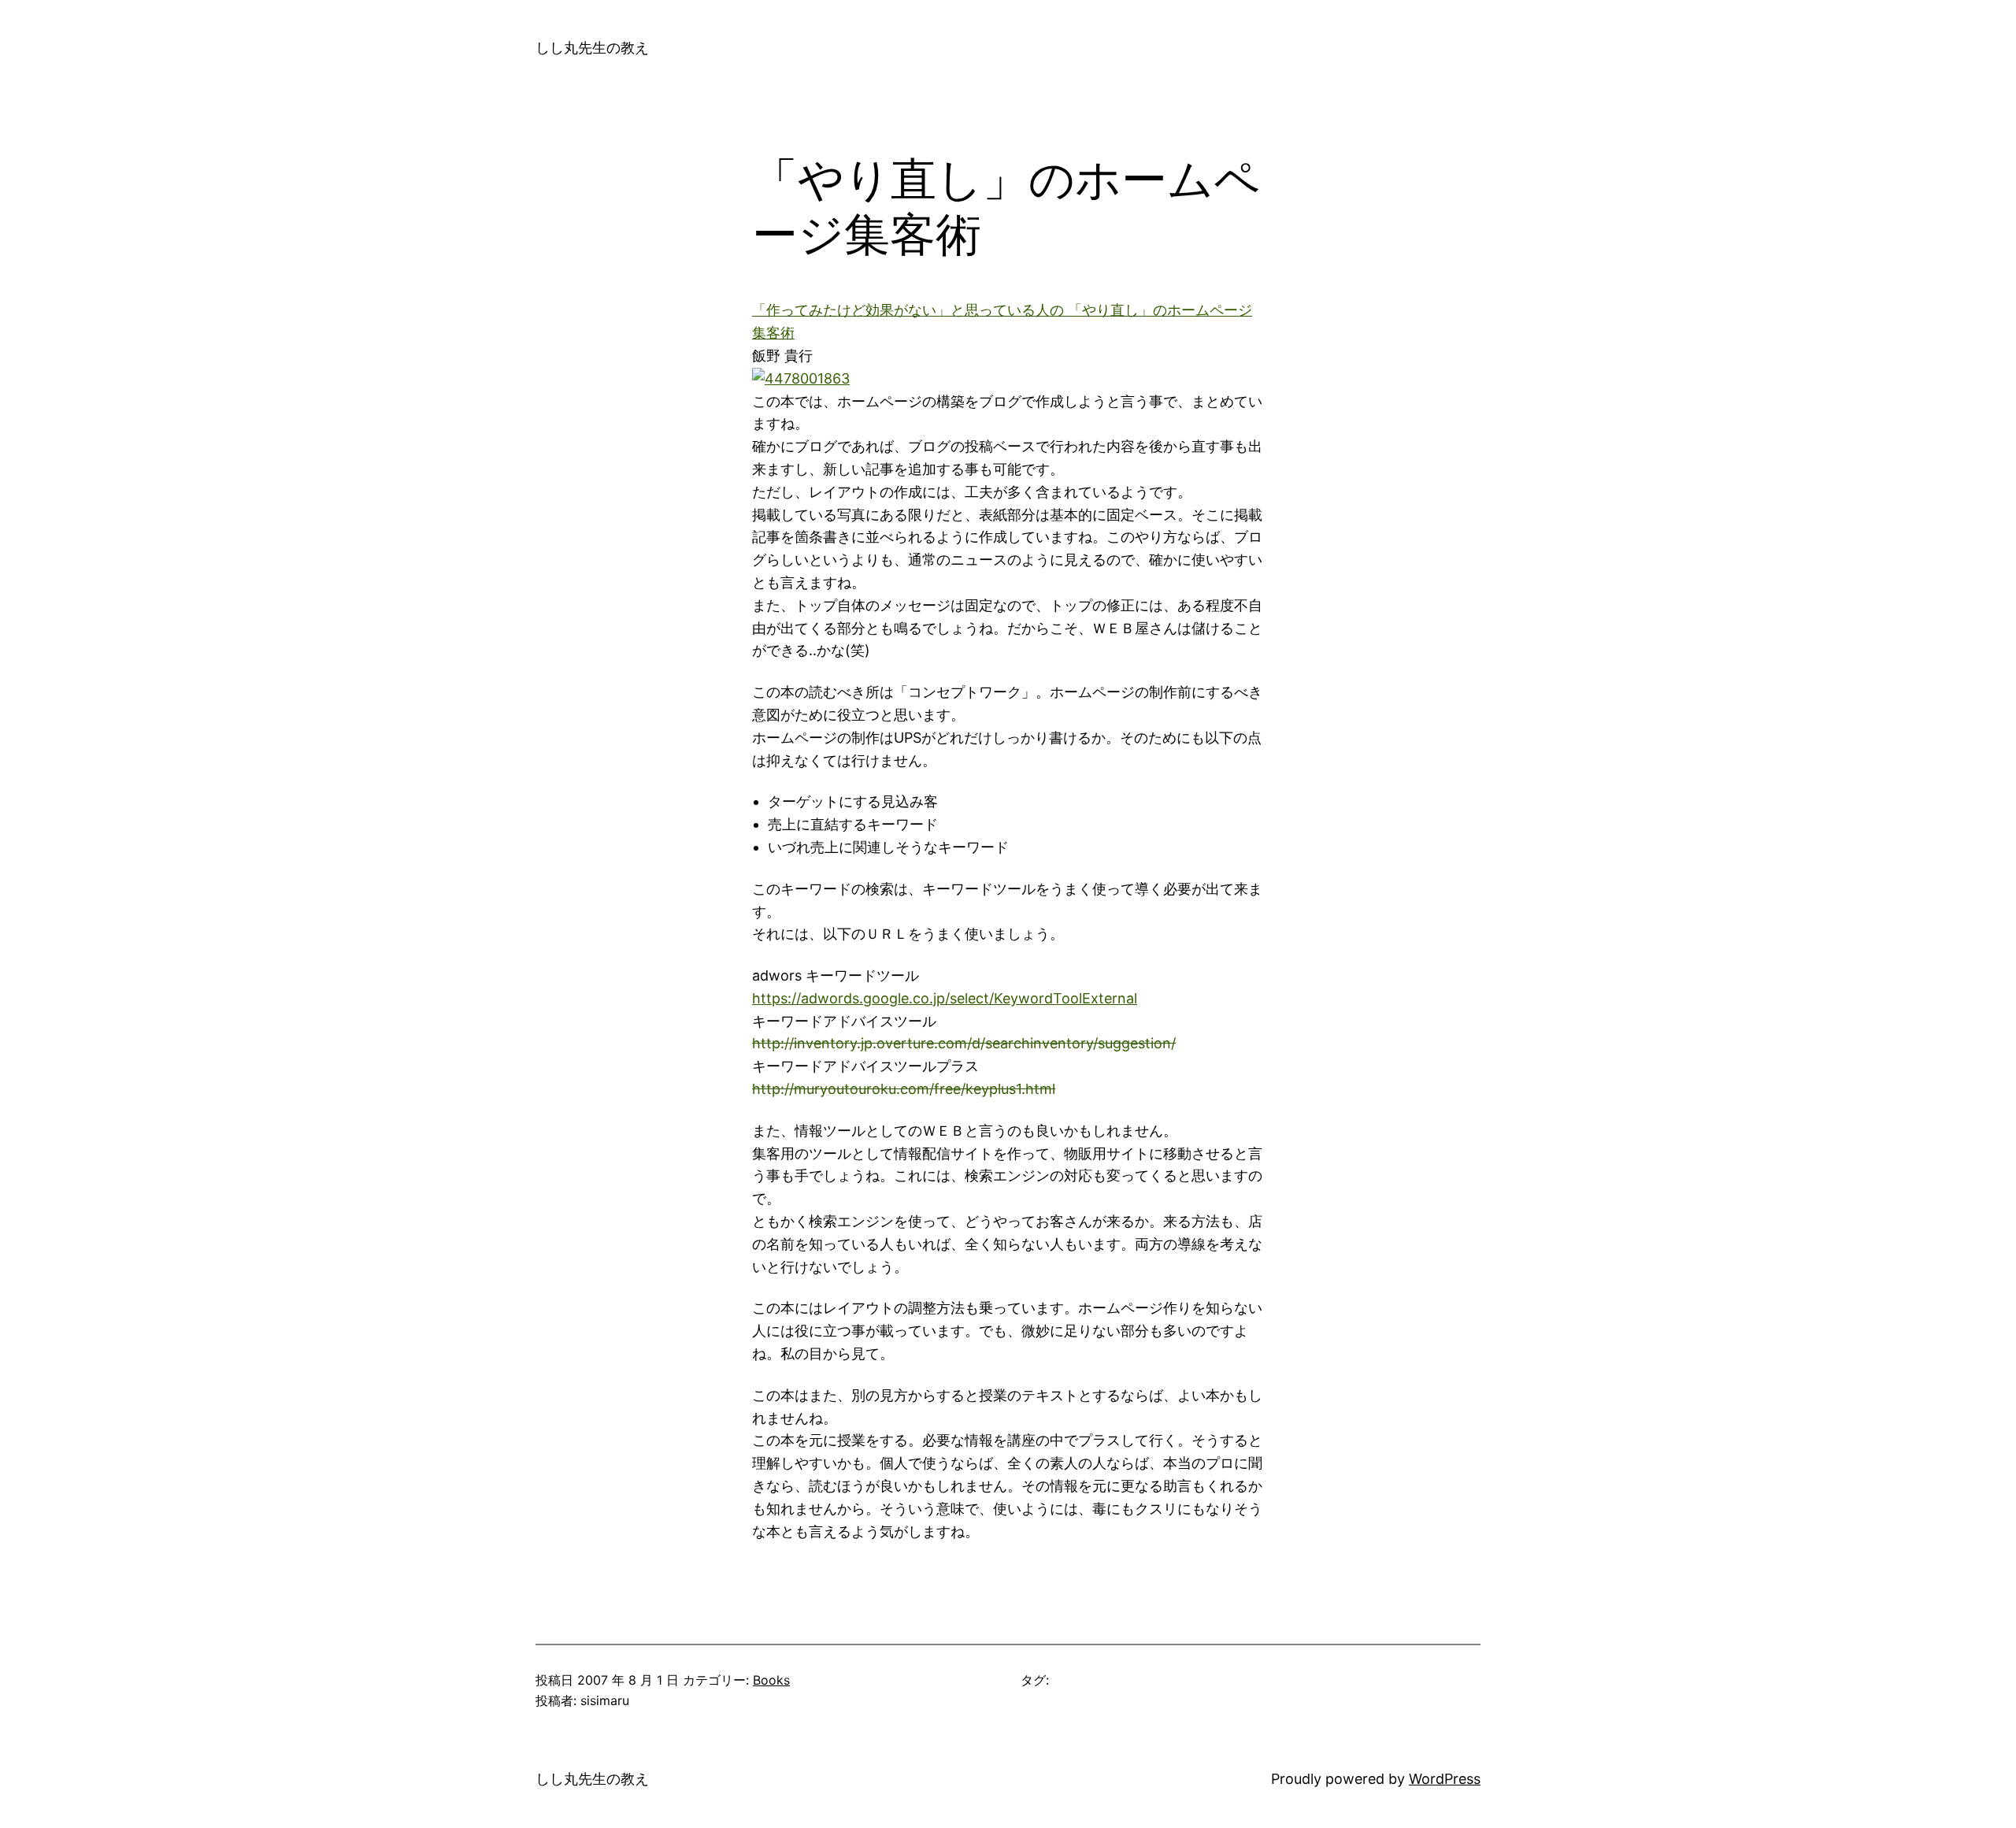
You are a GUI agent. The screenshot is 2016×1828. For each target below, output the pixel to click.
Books (771, 1680)
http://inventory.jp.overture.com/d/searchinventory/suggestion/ (964, 1043)
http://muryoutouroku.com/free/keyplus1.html (904, 1089)
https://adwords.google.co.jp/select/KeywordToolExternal (945, 998)
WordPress (1445, 1779)
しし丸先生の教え (592, 48)
